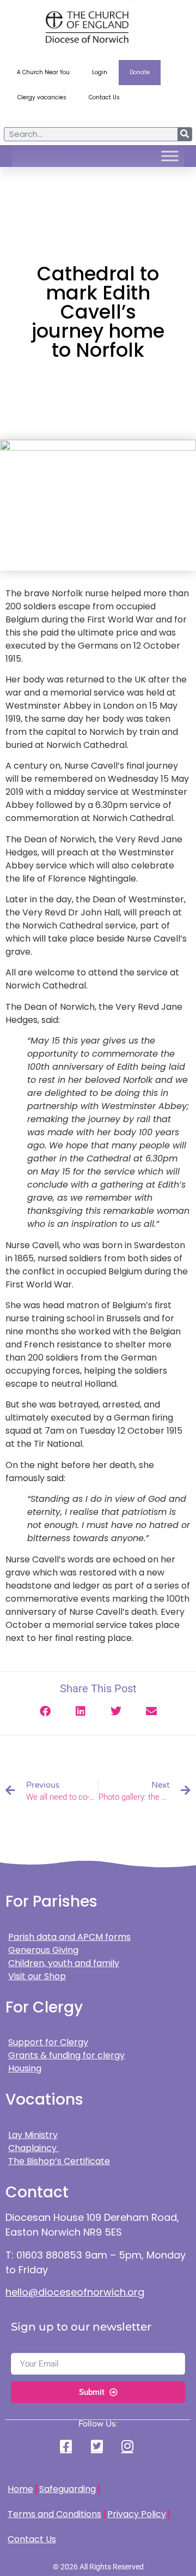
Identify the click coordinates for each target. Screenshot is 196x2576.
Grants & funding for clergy (66, 2055)
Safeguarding (68, 2489)
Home (20, 2489)
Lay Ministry (33, 2135)
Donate (140, 72)
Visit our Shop (37, 1976)
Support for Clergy (48, 2042)
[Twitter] (98, 2446)
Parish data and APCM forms (69, 1937)
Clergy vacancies (42, 97)
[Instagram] (128, 2446)
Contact (37, 2192)
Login (100, 72)
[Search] (185, 134)
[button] (45, 1712)
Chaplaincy (33, 2148)
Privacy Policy (137, 2514)
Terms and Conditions (54, 2514)
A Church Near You (43, 72)
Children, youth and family (64, 1963)
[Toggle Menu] (170, 156)
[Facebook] (68, 2446)
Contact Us (104, 97)
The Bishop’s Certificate (59, 2161)
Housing (25, 2068)
